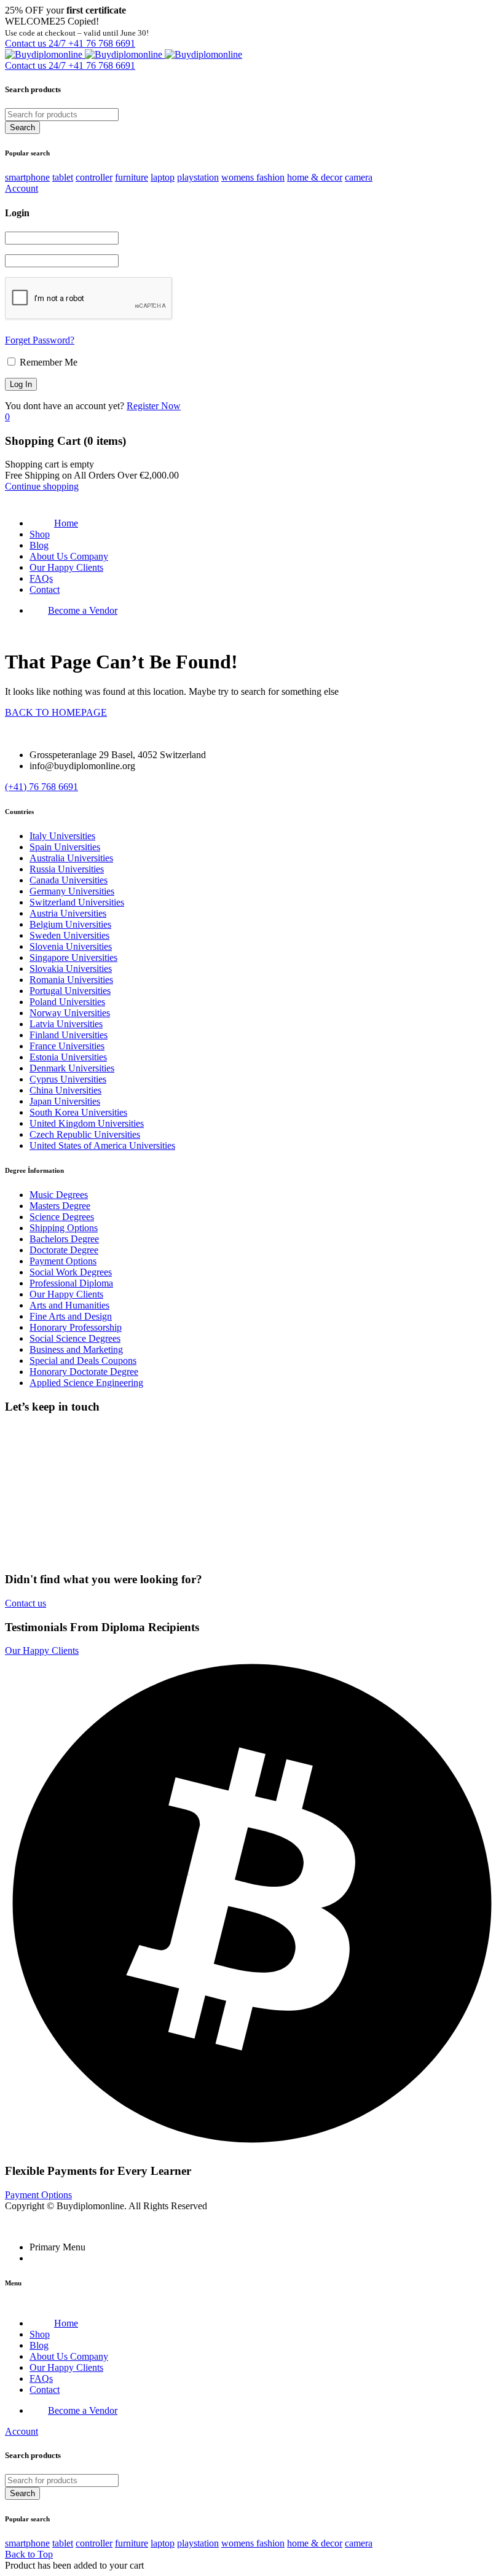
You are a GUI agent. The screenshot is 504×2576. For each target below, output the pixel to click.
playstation (198, 177)
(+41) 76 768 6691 (41, 787)
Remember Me (47, 362)
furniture (132, 177)
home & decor (315, 177)
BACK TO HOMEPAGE (56, 712)
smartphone (27, 177)
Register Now (154, 406)
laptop (163, 177)
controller (94, 177)
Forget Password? (40, 340)
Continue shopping (42, 486)
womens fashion (253, 177)
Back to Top (29, 2554)
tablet (63, 177)
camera (359, 177)
